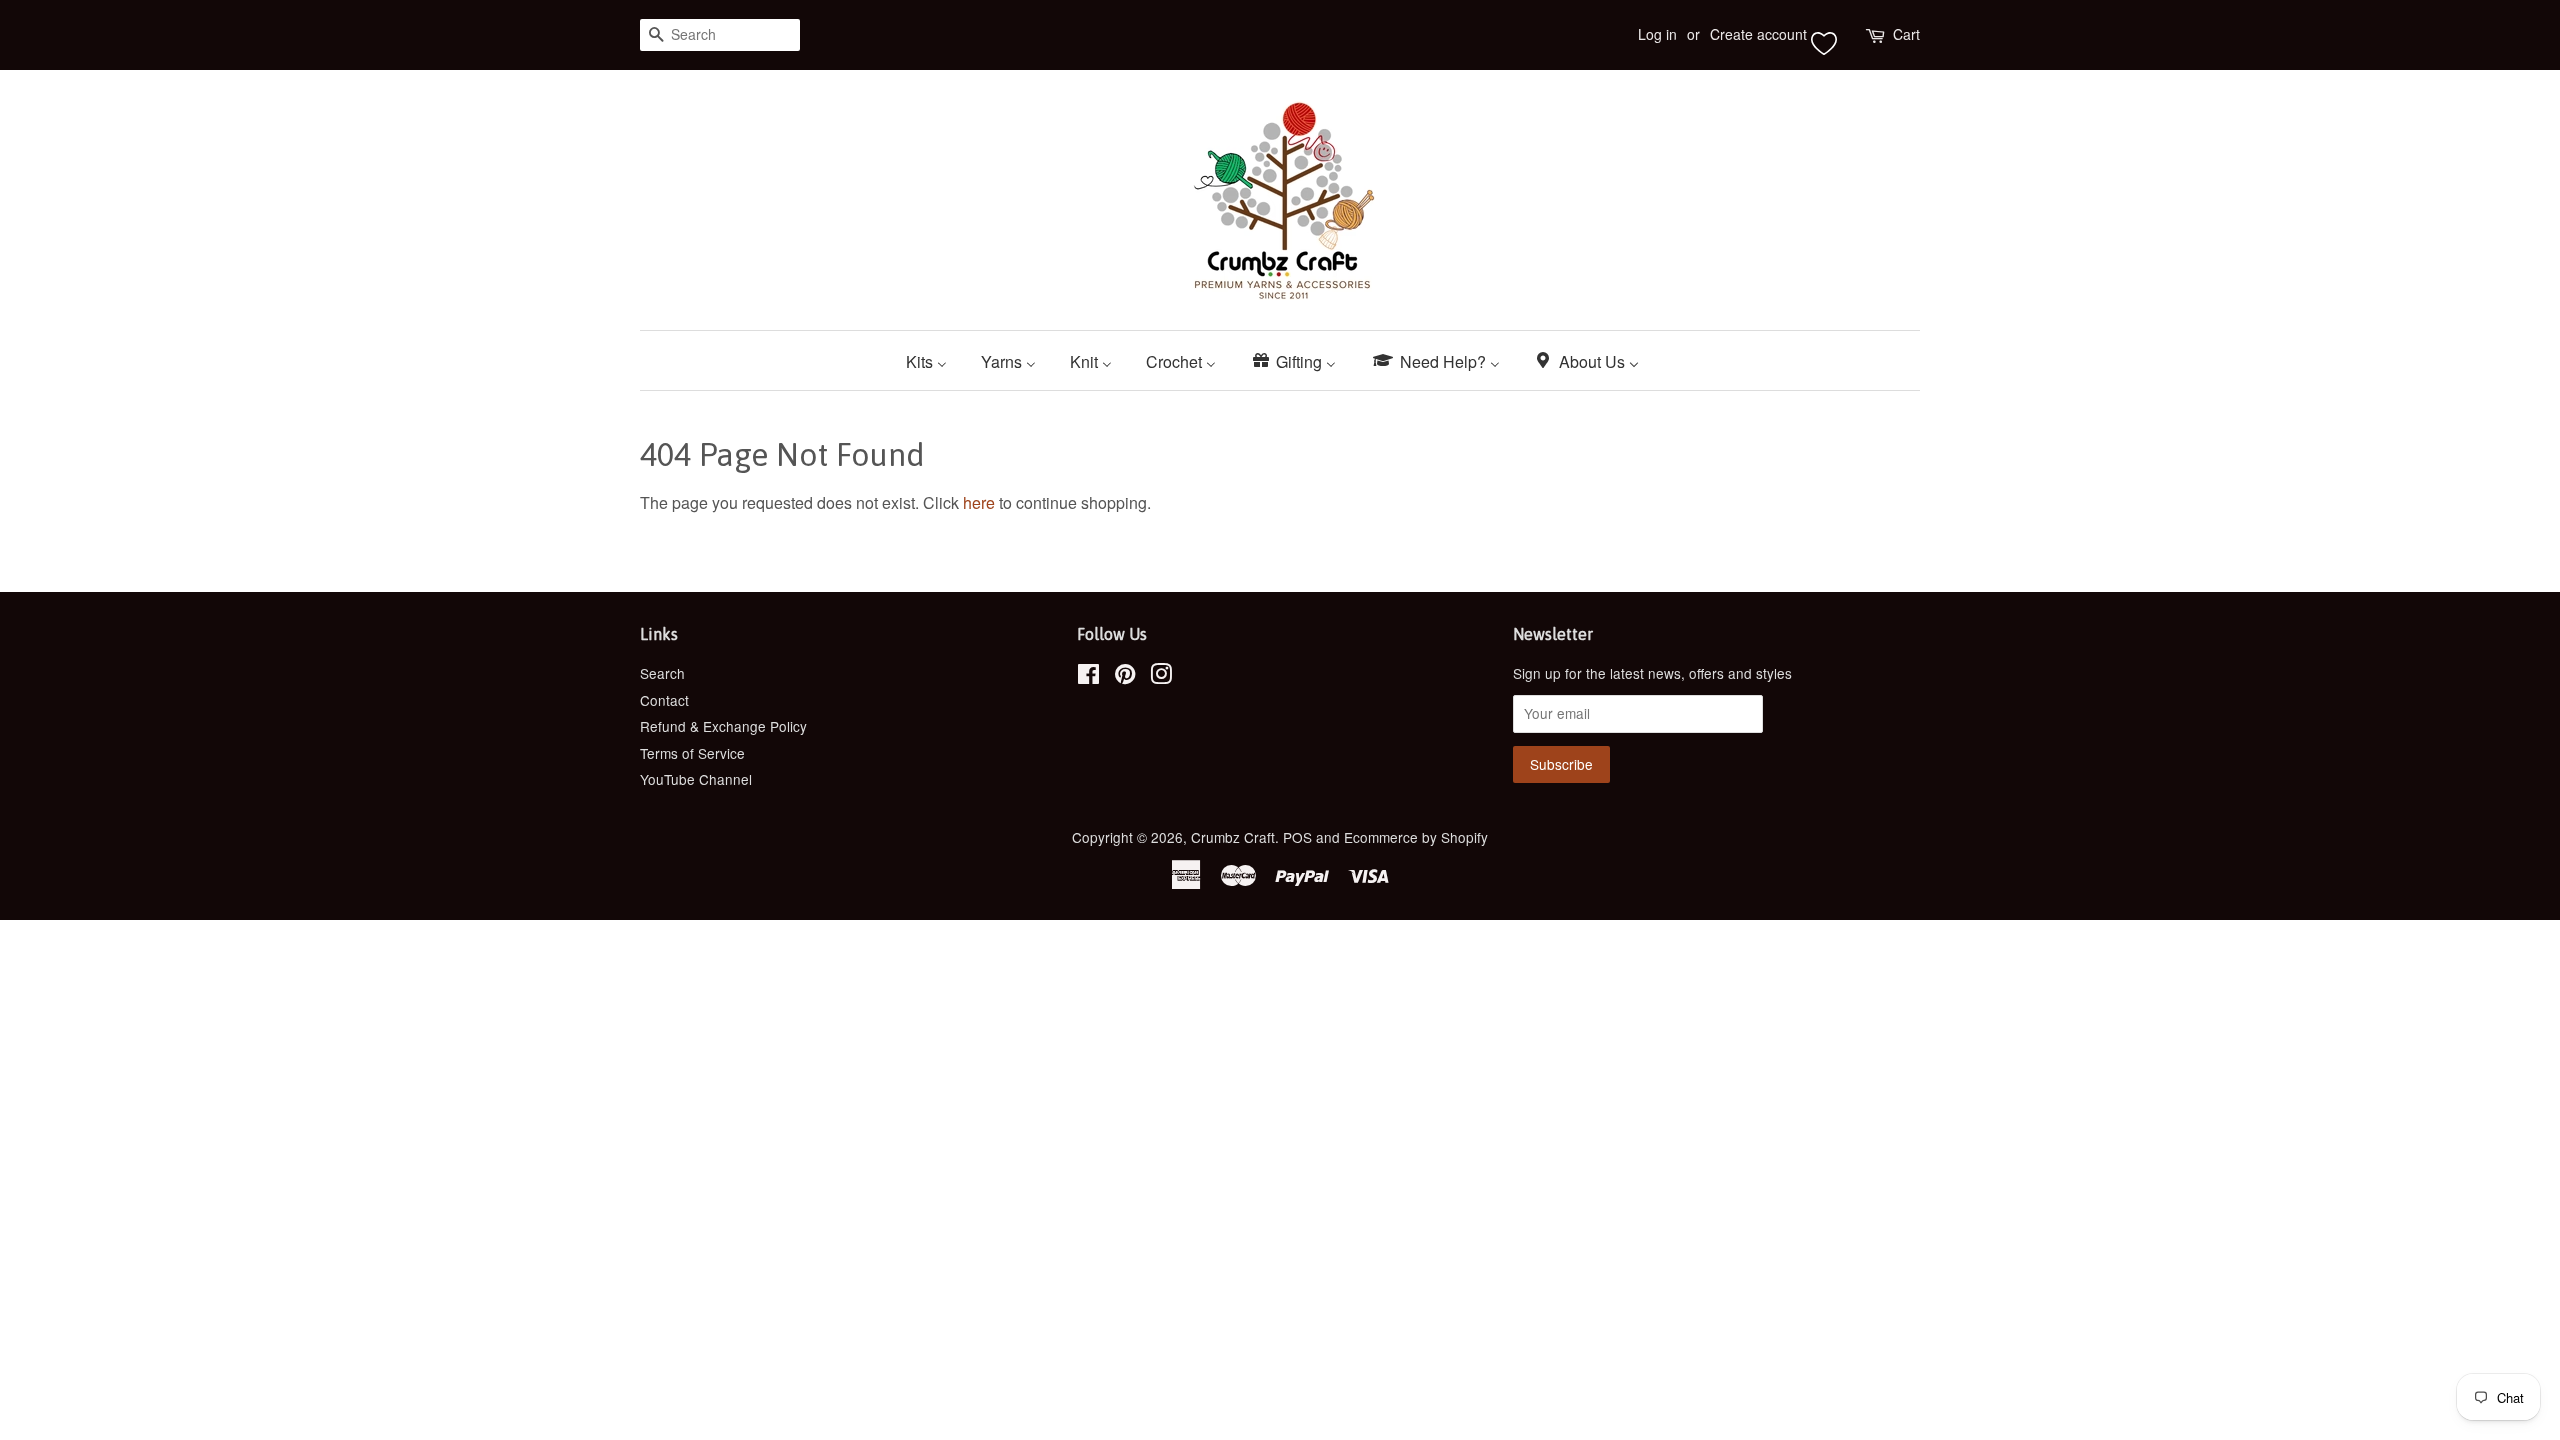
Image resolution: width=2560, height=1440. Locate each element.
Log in (1657, 34)
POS (1297, 837)
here (979, 502)
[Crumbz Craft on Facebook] (1088, 677)
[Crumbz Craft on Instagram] (1161, 677)
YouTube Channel (696, 779)
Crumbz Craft (1233, 837)
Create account (1758, 34)
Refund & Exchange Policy (723, 726)
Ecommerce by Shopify (1416, 837)
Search (662, 673)
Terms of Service (692, 753)
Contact (664, 700)
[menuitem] (934, 360)
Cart (1906, 34)
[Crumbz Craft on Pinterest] (1125, 677)
